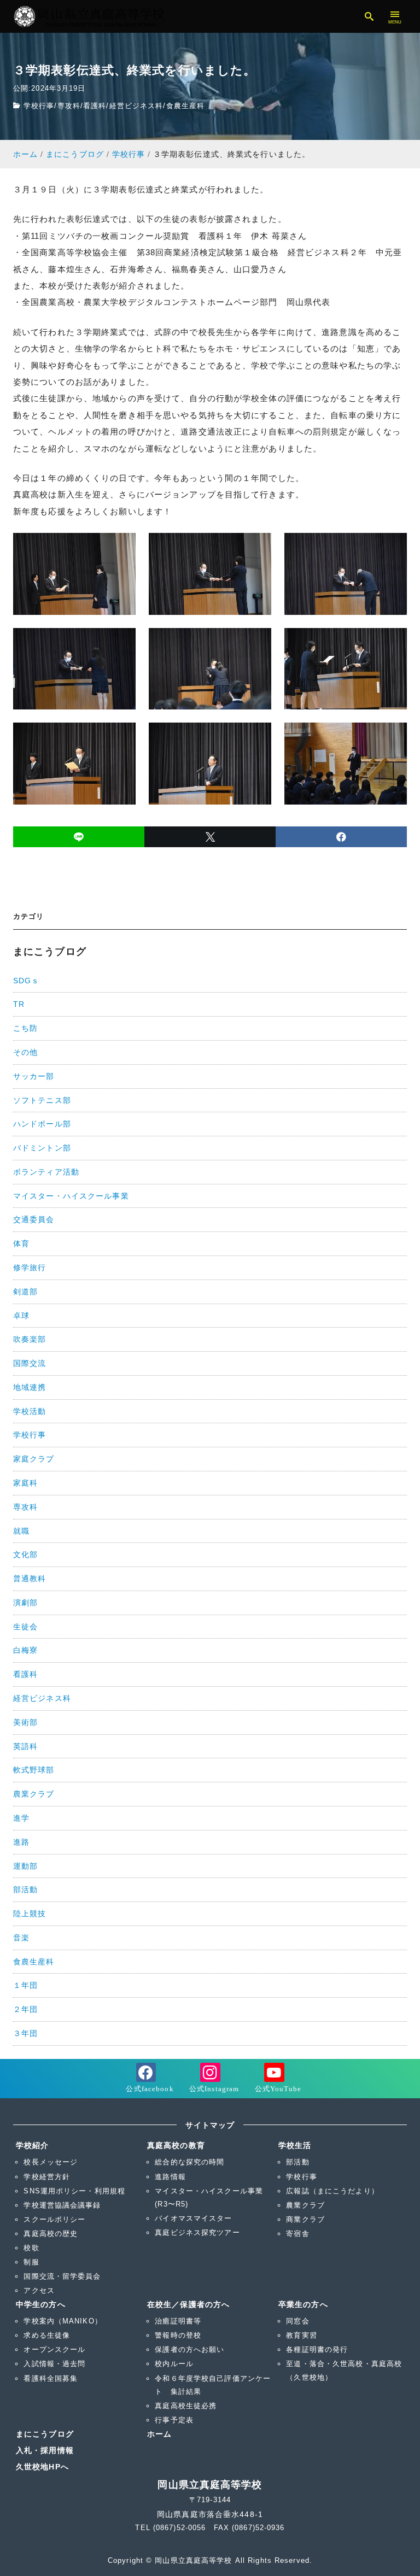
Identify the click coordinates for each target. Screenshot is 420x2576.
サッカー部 (34, 1076)
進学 (21, 1818)
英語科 (25, 1746)
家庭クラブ (34, 1459)
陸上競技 (30, 1914)
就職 (21, 1531)
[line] (79, 837)
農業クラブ (34, 1794)
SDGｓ (26, 981)
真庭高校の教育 (176, 2145)
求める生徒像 (47, 2335)
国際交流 (30, 1363)
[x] (210, 837)
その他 (25, 1052)
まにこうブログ (45, 2434)
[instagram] (211, 2079)
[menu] (395, 16)
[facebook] (341, 837)
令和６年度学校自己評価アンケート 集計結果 (213, 2385)
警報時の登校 (178, 2335)
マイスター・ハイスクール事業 (71, 1196)
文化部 (25, 1554)
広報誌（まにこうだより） (332, 2191)
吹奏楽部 (30, 1339)
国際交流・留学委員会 (62, 2276)
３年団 (25, 2033)
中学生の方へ (41, 2304)
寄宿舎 (297, 2234)
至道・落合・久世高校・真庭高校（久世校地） (344, 2370)
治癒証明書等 (178, 2321)
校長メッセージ (51, 2162)
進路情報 (170, 2177)
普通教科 (30, 1579)
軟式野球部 (34, 1770)
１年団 (25, 1985)
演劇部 (25, 1603)
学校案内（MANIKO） (63, 2321)
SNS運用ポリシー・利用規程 (74, 2191)
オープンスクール (54, 2349)
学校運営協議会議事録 (62, 2205)
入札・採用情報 (45, 2450)
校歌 (31, 2248)
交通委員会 (34, 1219)
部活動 (25, 1890)
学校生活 (295, 2145)
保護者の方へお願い (189, 2349)
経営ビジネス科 (136, 106)
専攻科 (69, 106)
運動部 (25, 1866)
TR (19, 1004)
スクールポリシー (54, 2219)
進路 (21, 1842)
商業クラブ (305, 2219)
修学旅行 (30, 1268)
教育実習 (301, 2335)
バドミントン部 (42, 1148)
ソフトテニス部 (42, 1100)
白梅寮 (25, 1650)
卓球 (21, 1316)
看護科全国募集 (51, 2378)
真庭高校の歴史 (51, 2234)
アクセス (39, 2290)
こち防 (25, 1028)
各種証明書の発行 (317, 2349)
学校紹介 (32, 2145)
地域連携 (30, 1387)
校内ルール (174, 2364)
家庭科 (25, 1483)
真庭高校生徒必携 (186, 2406)
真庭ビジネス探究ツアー (197, 2232)
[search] (369, 16)
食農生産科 (186, 106)
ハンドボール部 (42, 1124)
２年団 (25, 2009)
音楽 (21, 1938)
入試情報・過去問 (54, 2364)
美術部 (25, 1722)
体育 (21, 1243)
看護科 (95, 106)
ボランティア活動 (46, 1172)
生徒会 (25, 1627)
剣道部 (25, 1292)
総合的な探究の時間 (189, 2162)
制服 (31, 2262)
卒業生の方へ (303, 2304)
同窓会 (297, 2321)
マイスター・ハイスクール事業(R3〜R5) (209, 2197)
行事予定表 (174, 2420)
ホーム (159, 2434)
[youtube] (274, 2079)
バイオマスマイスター (193, 2218)
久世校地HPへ (42, 2467)
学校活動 (30, 1411)
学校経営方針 (47, 2177)
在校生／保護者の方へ (188, 2304)
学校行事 (39, 106)
